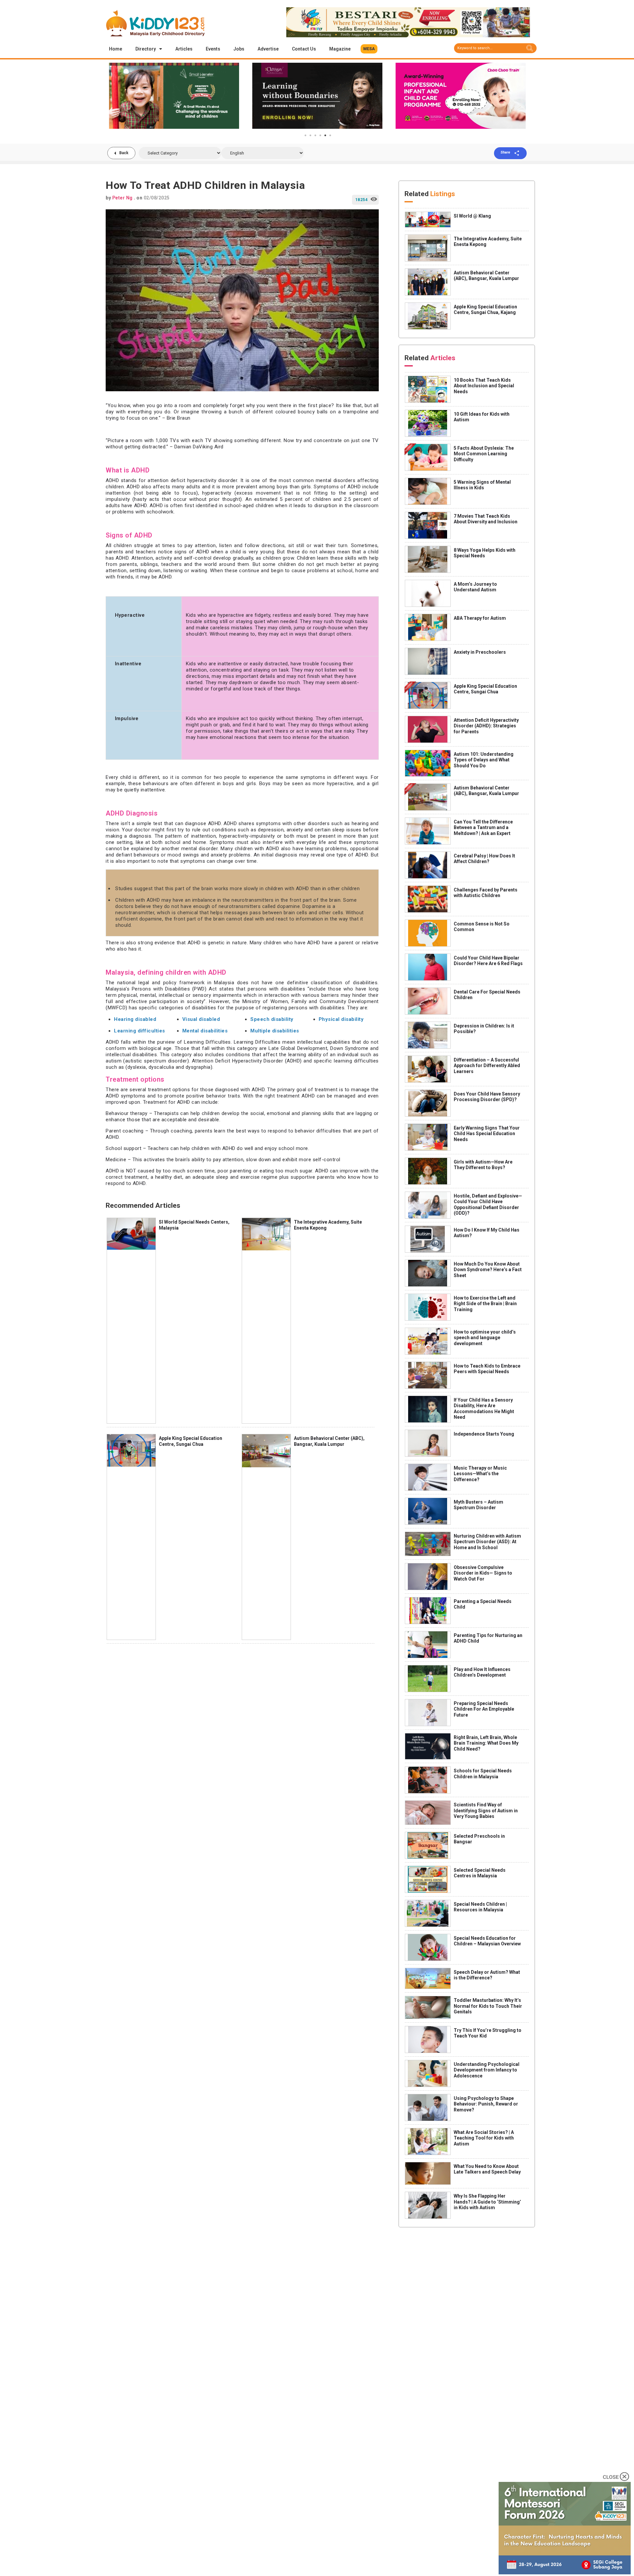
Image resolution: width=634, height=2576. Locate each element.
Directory (146, 49)
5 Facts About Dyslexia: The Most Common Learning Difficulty (484, 454)
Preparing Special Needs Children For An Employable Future (484, 1709)
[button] (369, 49)
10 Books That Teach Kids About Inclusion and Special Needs (484, 386)
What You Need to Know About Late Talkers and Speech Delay (487, 2169)
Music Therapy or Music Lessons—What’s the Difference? (480, 1474)
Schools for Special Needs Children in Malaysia (483, 1774)
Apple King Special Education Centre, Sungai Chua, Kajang (485, 310)
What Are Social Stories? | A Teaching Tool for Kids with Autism (484, 2138)
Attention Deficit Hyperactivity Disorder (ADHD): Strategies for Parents (486, 726)
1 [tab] (305, 135)
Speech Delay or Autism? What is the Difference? (487, 1975)
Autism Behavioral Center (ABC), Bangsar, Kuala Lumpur (329, 1441)
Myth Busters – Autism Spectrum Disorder (478, 1505)
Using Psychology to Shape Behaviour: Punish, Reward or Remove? (486, 2104)
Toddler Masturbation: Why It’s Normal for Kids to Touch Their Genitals (488, 2006)
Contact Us (304, 49)
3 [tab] (315, 135)
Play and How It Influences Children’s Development (482, 1672)
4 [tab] (320, 135)
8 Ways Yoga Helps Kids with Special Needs (485, 553)
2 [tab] (310, 135)
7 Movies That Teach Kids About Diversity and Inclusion (486, 519)
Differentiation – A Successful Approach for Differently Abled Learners (487, 1066)
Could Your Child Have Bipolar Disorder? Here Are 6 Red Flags (488, 961)
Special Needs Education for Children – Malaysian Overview (487, 1941)
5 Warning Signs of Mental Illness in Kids (482, 485)
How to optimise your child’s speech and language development (485, 1338)
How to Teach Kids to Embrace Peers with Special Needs (487, 1369)
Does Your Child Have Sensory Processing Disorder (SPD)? (487, 1097)
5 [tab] (325, 135)
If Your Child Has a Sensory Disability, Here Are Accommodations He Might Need (484, 1409)
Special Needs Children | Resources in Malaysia (480, 1907)
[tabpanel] (174, 96)
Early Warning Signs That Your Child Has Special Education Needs (487, 1134)
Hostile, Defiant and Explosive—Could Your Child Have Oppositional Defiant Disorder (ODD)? (488, 1205)
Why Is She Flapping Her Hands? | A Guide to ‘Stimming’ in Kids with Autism (487, 2202)
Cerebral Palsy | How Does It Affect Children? (484, 859)
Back (124, 153)
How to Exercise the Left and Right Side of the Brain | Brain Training (485, 1304)
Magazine (340, 49)
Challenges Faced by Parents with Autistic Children (486, 893)
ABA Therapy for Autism (480, 618)
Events (213, 49)
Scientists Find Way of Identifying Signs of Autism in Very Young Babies (486, 1810)
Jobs (239, 49)
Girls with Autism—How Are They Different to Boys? (483, 1165)
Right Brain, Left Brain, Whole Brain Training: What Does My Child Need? (486, 1743)
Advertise (268, 49)
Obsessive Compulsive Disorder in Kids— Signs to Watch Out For (483, 1573)
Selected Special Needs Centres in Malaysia (480, 1873)
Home (116, 49)
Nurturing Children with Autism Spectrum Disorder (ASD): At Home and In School (487, 1542)
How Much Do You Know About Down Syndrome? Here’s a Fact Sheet (488, 1270)
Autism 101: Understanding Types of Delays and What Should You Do (484, 760)
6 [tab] (330, 135)
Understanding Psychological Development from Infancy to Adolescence (487, 2070)
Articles (184, 49)
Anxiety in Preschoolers (480, 652)
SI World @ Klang (472, 216)
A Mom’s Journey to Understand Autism (475, 587)
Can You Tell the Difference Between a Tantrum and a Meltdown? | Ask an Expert (483, 828)
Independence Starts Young (484, 1434)
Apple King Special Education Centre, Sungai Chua (191, 1441)
